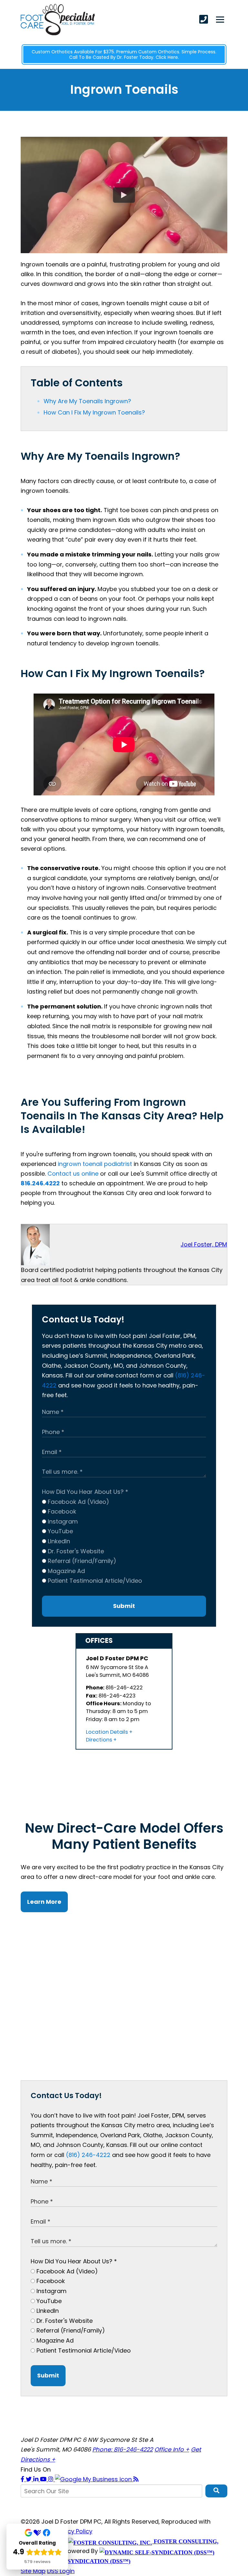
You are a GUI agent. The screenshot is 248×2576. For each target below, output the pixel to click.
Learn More (44, 1902)
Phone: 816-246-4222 (123, 2449)
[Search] (216, 2491)
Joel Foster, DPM (204, 1244)
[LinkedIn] (37, 2479)
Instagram (62, 1521)
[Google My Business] (94, 2479)
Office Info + (172, 2449)
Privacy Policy (73, 2531)
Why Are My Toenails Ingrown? (87, 401)
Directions (99, 1740)
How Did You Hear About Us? (85, 1492)
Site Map (33, 2571)
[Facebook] (23, 2479)
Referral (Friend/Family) (81, 1561)
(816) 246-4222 (88, 2155)
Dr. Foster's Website (75, 1551)
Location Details (107, 1732)
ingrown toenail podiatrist (95, 1164)
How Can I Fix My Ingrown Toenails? (94, 412)
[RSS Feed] (136, 2479)
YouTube (60, 1531)
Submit (124, 1606)
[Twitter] (30, 2479)
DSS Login (61, 2571)
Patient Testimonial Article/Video (94, 1581)
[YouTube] (44, 2479)
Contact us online (73, 1174)
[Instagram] (52, 2479)
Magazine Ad (66, 1571)
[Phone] (204, 19)
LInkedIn (58, 1541)
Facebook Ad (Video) (78, 1502)
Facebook (61, 1511)
